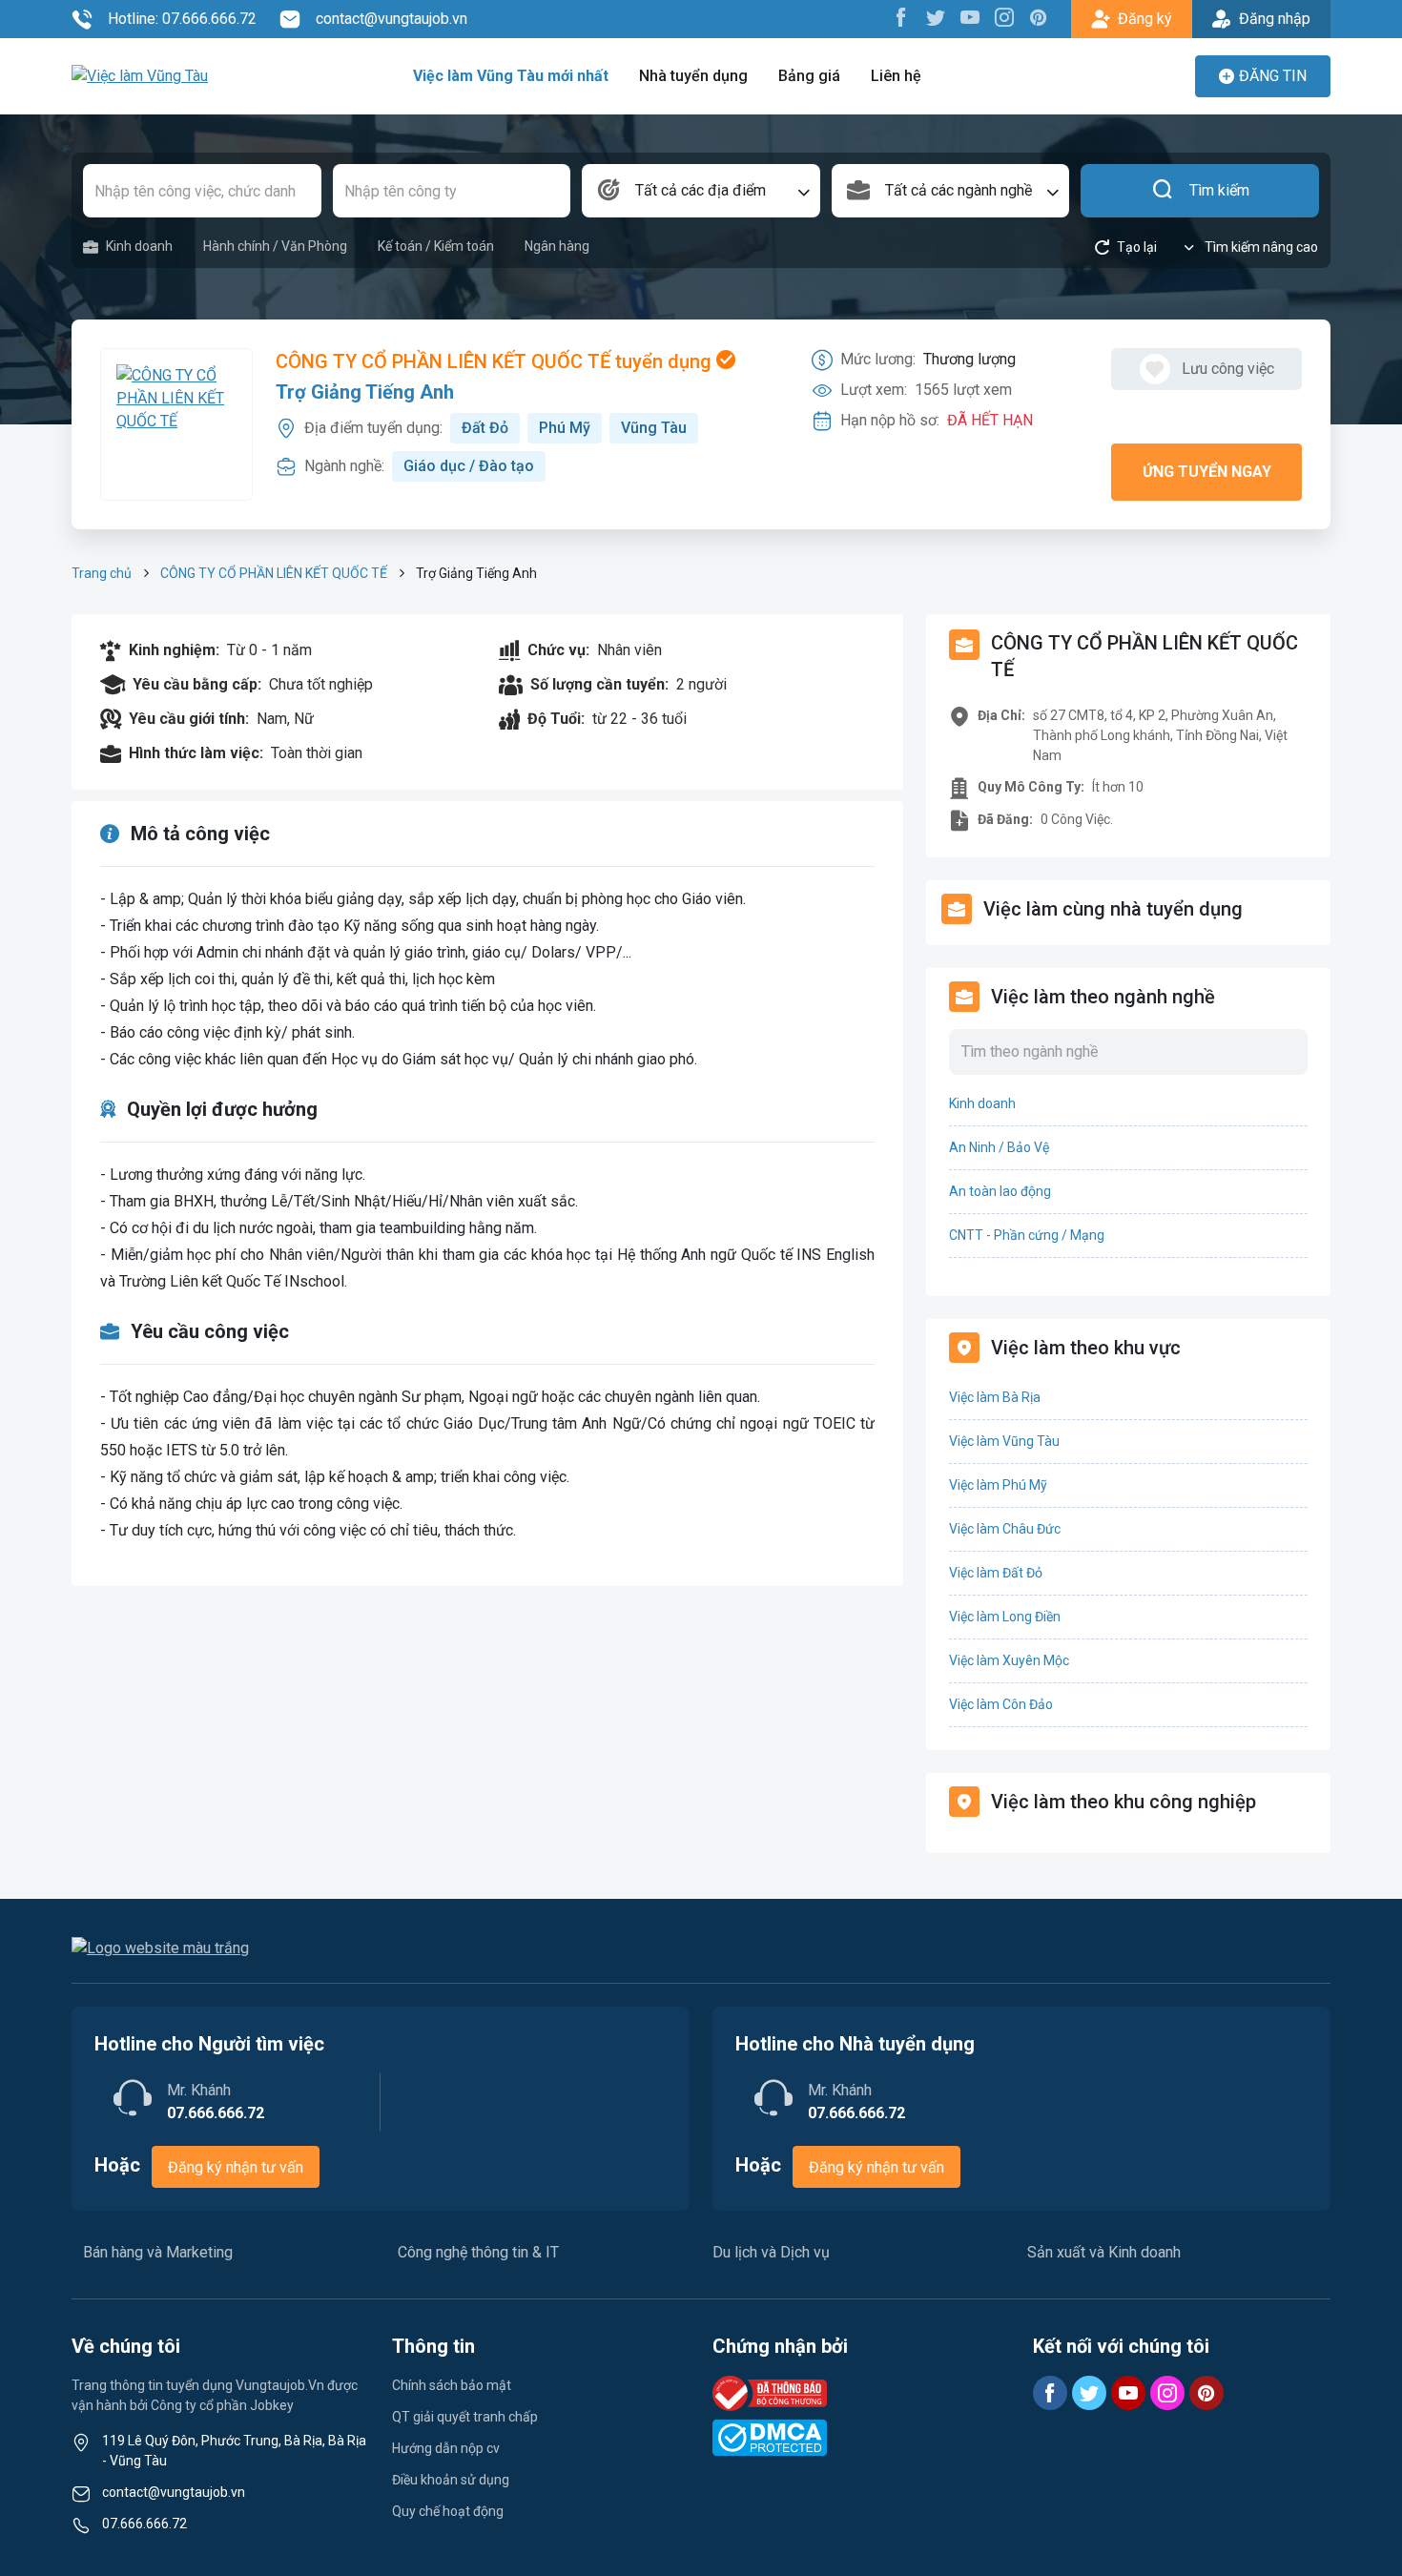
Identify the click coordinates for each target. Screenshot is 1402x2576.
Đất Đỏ (485, 428)
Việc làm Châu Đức (1005, 1529)
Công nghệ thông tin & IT (478, 2252)
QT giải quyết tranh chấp (465, 2417)
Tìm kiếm (1219, 190)
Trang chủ (102, 573)
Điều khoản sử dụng (451, 2480)
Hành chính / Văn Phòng (275, 246)
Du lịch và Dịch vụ (771, 2252)
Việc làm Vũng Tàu (1004, 1441)
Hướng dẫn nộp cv (446, 2448)
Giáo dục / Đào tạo (469, 466)
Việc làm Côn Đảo (1001, 1704)
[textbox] (701, 191)
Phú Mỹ (565, 428)
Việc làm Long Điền (1005, 1617)
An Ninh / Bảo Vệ (999, 1147)
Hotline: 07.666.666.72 (182, 19)
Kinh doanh (139, 246)
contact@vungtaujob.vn (392, 19)
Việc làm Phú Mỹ (998, 1485)
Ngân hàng (557, 246)
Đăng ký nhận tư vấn (236, 2167)
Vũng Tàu (654, 428)
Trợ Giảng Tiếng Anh (365, 392)
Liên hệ (896, 76)
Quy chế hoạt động (448, 2511)
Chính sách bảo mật (452, 2385)
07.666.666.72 (144, 2524)
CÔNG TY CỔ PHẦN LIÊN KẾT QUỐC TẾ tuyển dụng (496, 361)
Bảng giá (809, 76)
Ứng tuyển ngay (1207, 472)
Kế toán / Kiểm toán (436, 246)
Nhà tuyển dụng (693, 76)
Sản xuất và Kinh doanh (1104, 2252)
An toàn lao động (1000, 1191)
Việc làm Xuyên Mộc (1009, 1660)
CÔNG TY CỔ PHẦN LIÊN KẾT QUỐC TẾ (274, 573)
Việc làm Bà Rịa (995, 1397)
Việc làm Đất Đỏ (996, 1573)
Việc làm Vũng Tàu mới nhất (511, 76)
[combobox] (701, 191)
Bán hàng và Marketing (158, 2252)
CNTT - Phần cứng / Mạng (1027, 1235)
